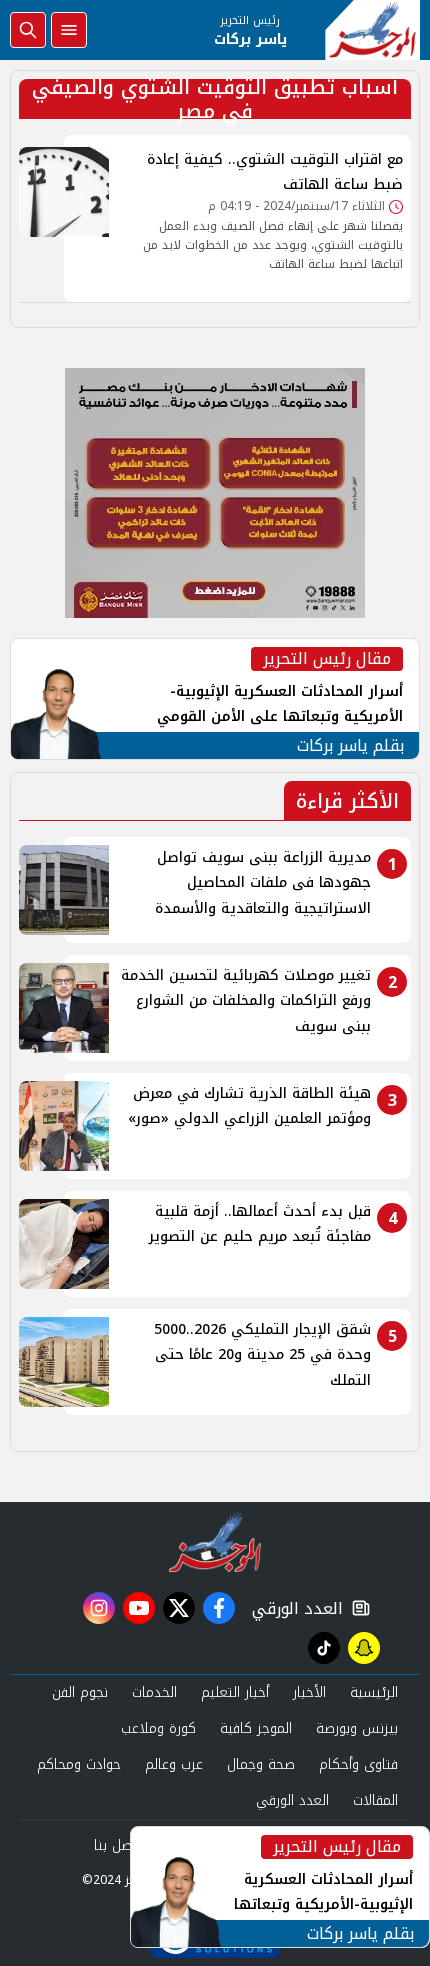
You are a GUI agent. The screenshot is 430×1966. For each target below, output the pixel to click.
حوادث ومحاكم (79, 1764)
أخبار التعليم (235, 1692)
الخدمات (154, 1692)
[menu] (69, 30)
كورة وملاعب (158, 1728)
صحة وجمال (261, 1764)
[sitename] (215, 1542)
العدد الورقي (293, 1608)
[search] (28, 30)
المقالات (375, 1800)
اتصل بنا (117, 1845)
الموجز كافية (256, 1728)
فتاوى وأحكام (358, 1764)
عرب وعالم (174, 1764)
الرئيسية (374, 1692)
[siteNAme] (372, 30)
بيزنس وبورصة (357, 1728)
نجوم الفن (80, 1692)
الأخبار (309, 1692)
